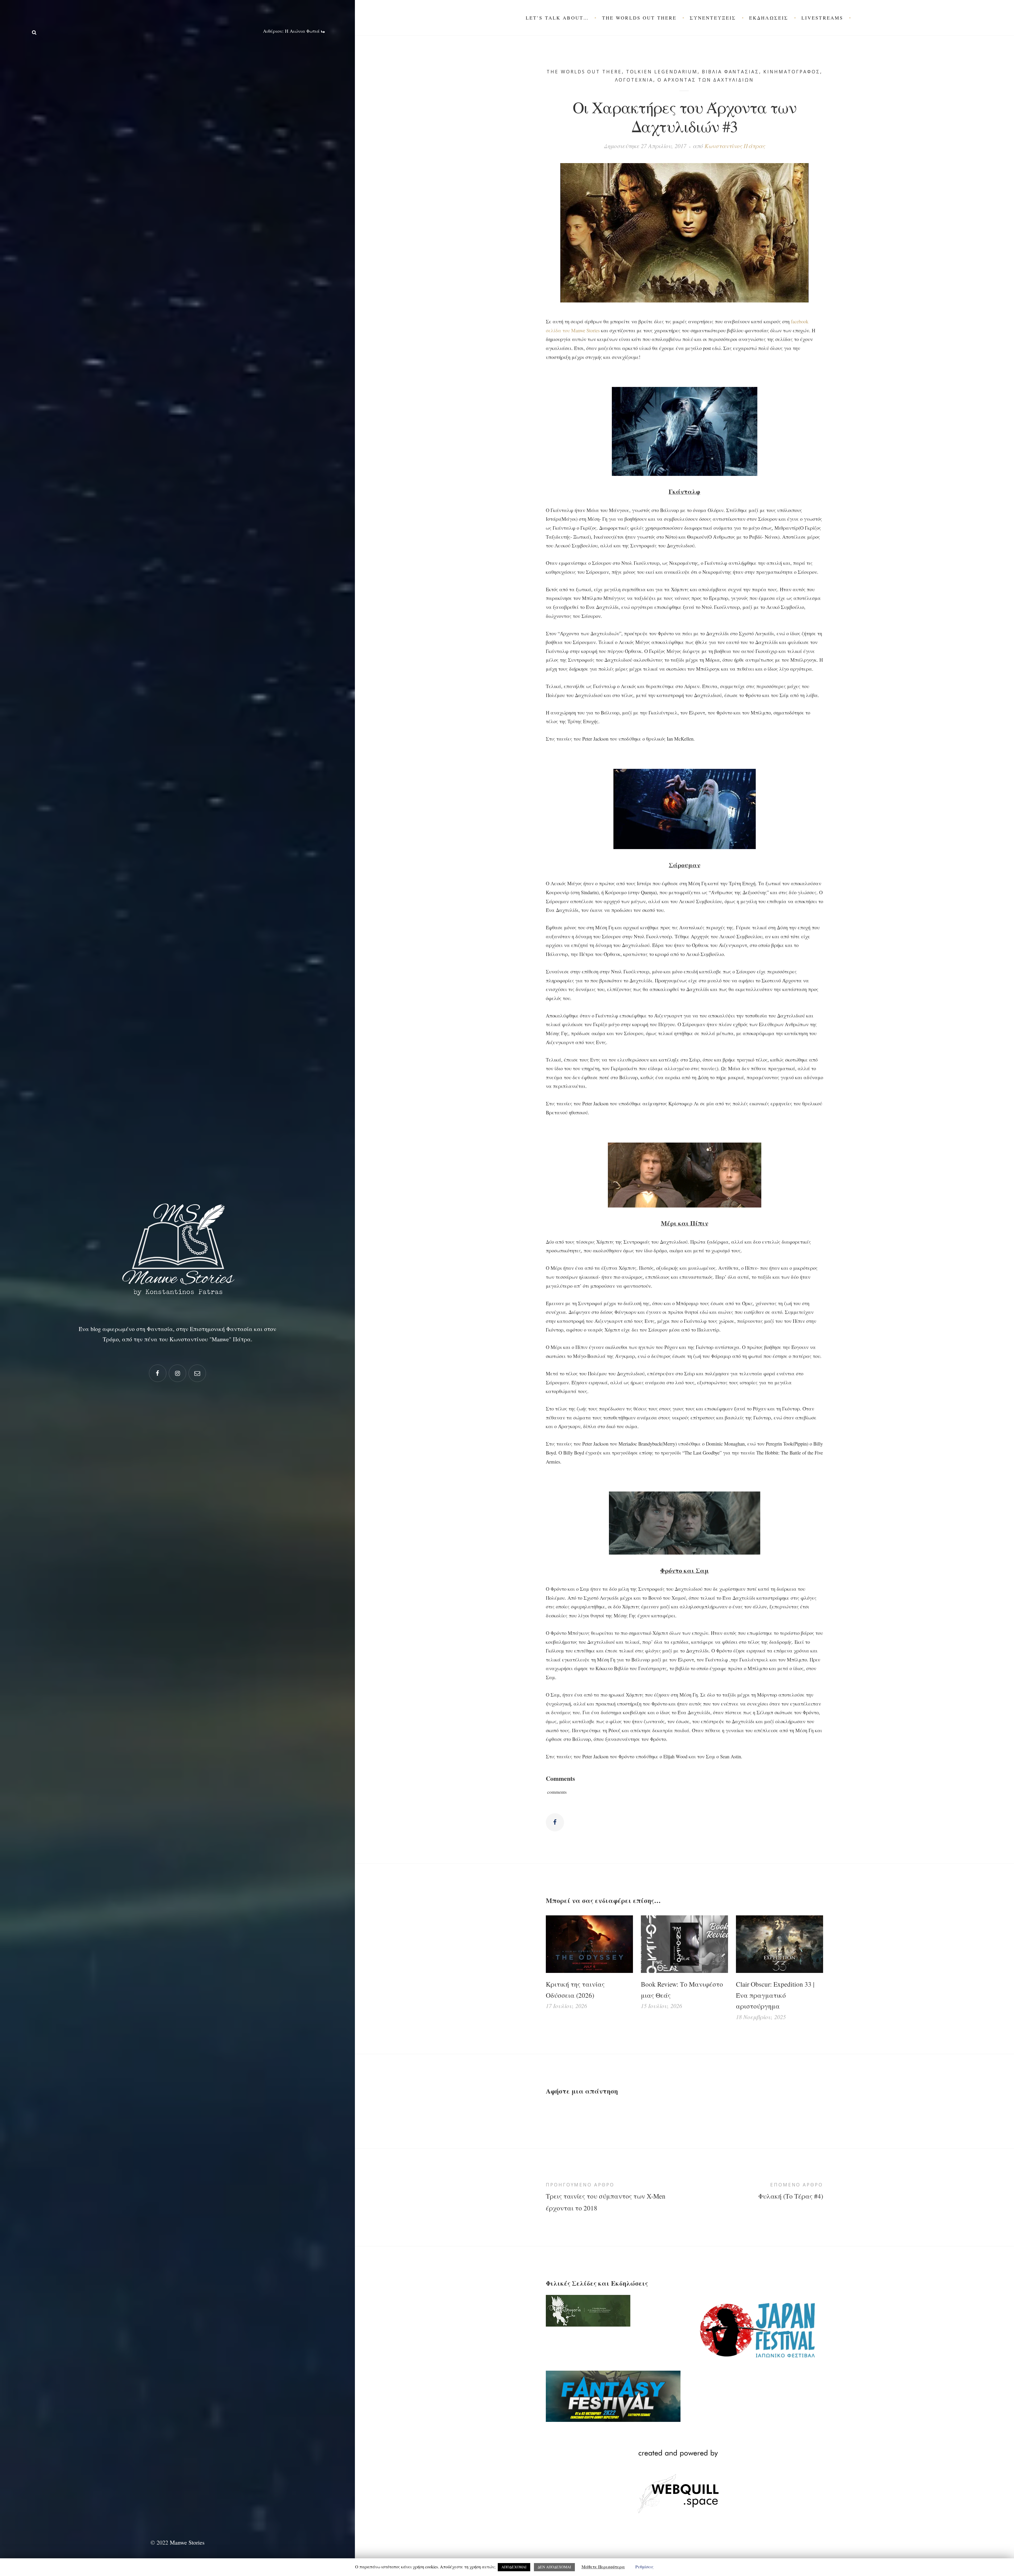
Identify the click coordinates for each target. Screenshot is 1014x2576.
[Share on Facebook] (555, 1822)
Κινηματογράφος (792, 72)
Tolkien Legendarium (662, 72)
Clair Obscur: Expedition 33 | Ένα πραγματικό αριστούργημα (775, 1995)
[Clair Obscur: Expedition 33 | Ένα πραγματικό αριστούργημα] (780, 1944)
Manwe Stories (187, 2542)
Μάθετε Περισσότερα (603, 2567)
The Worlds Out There (584, 72)
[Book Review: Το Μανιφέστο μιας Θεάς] (684, 1944)
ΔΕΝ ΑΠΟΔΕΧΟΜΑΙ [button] (554, 2567)
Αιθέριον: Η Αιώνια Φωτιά (292, 31)
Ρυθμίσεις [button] (644, 2567)
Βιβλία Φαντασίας (731, 72)
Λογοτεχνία (634, 80)
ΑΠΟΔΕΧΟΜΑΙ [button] (514, 2567)
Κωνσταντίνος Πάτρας (735, 146)
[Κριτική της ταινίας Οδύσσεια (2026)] (589, 1944)
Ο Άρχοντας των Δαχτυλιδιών (706, 80)
